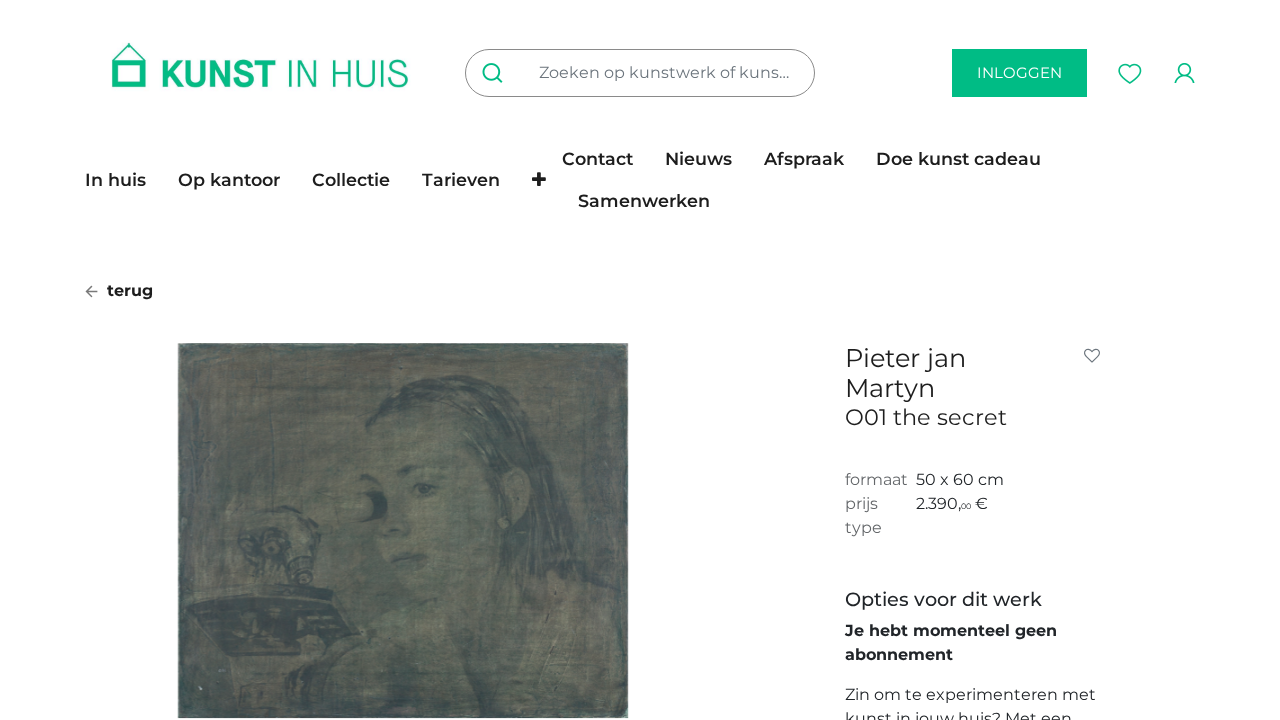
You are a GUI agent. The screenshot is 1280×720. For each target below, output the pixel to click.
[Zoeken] (496, 73)
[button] (539, 180)
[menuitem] (123, 180)
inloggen (1019, 72)
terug (127, 290)
